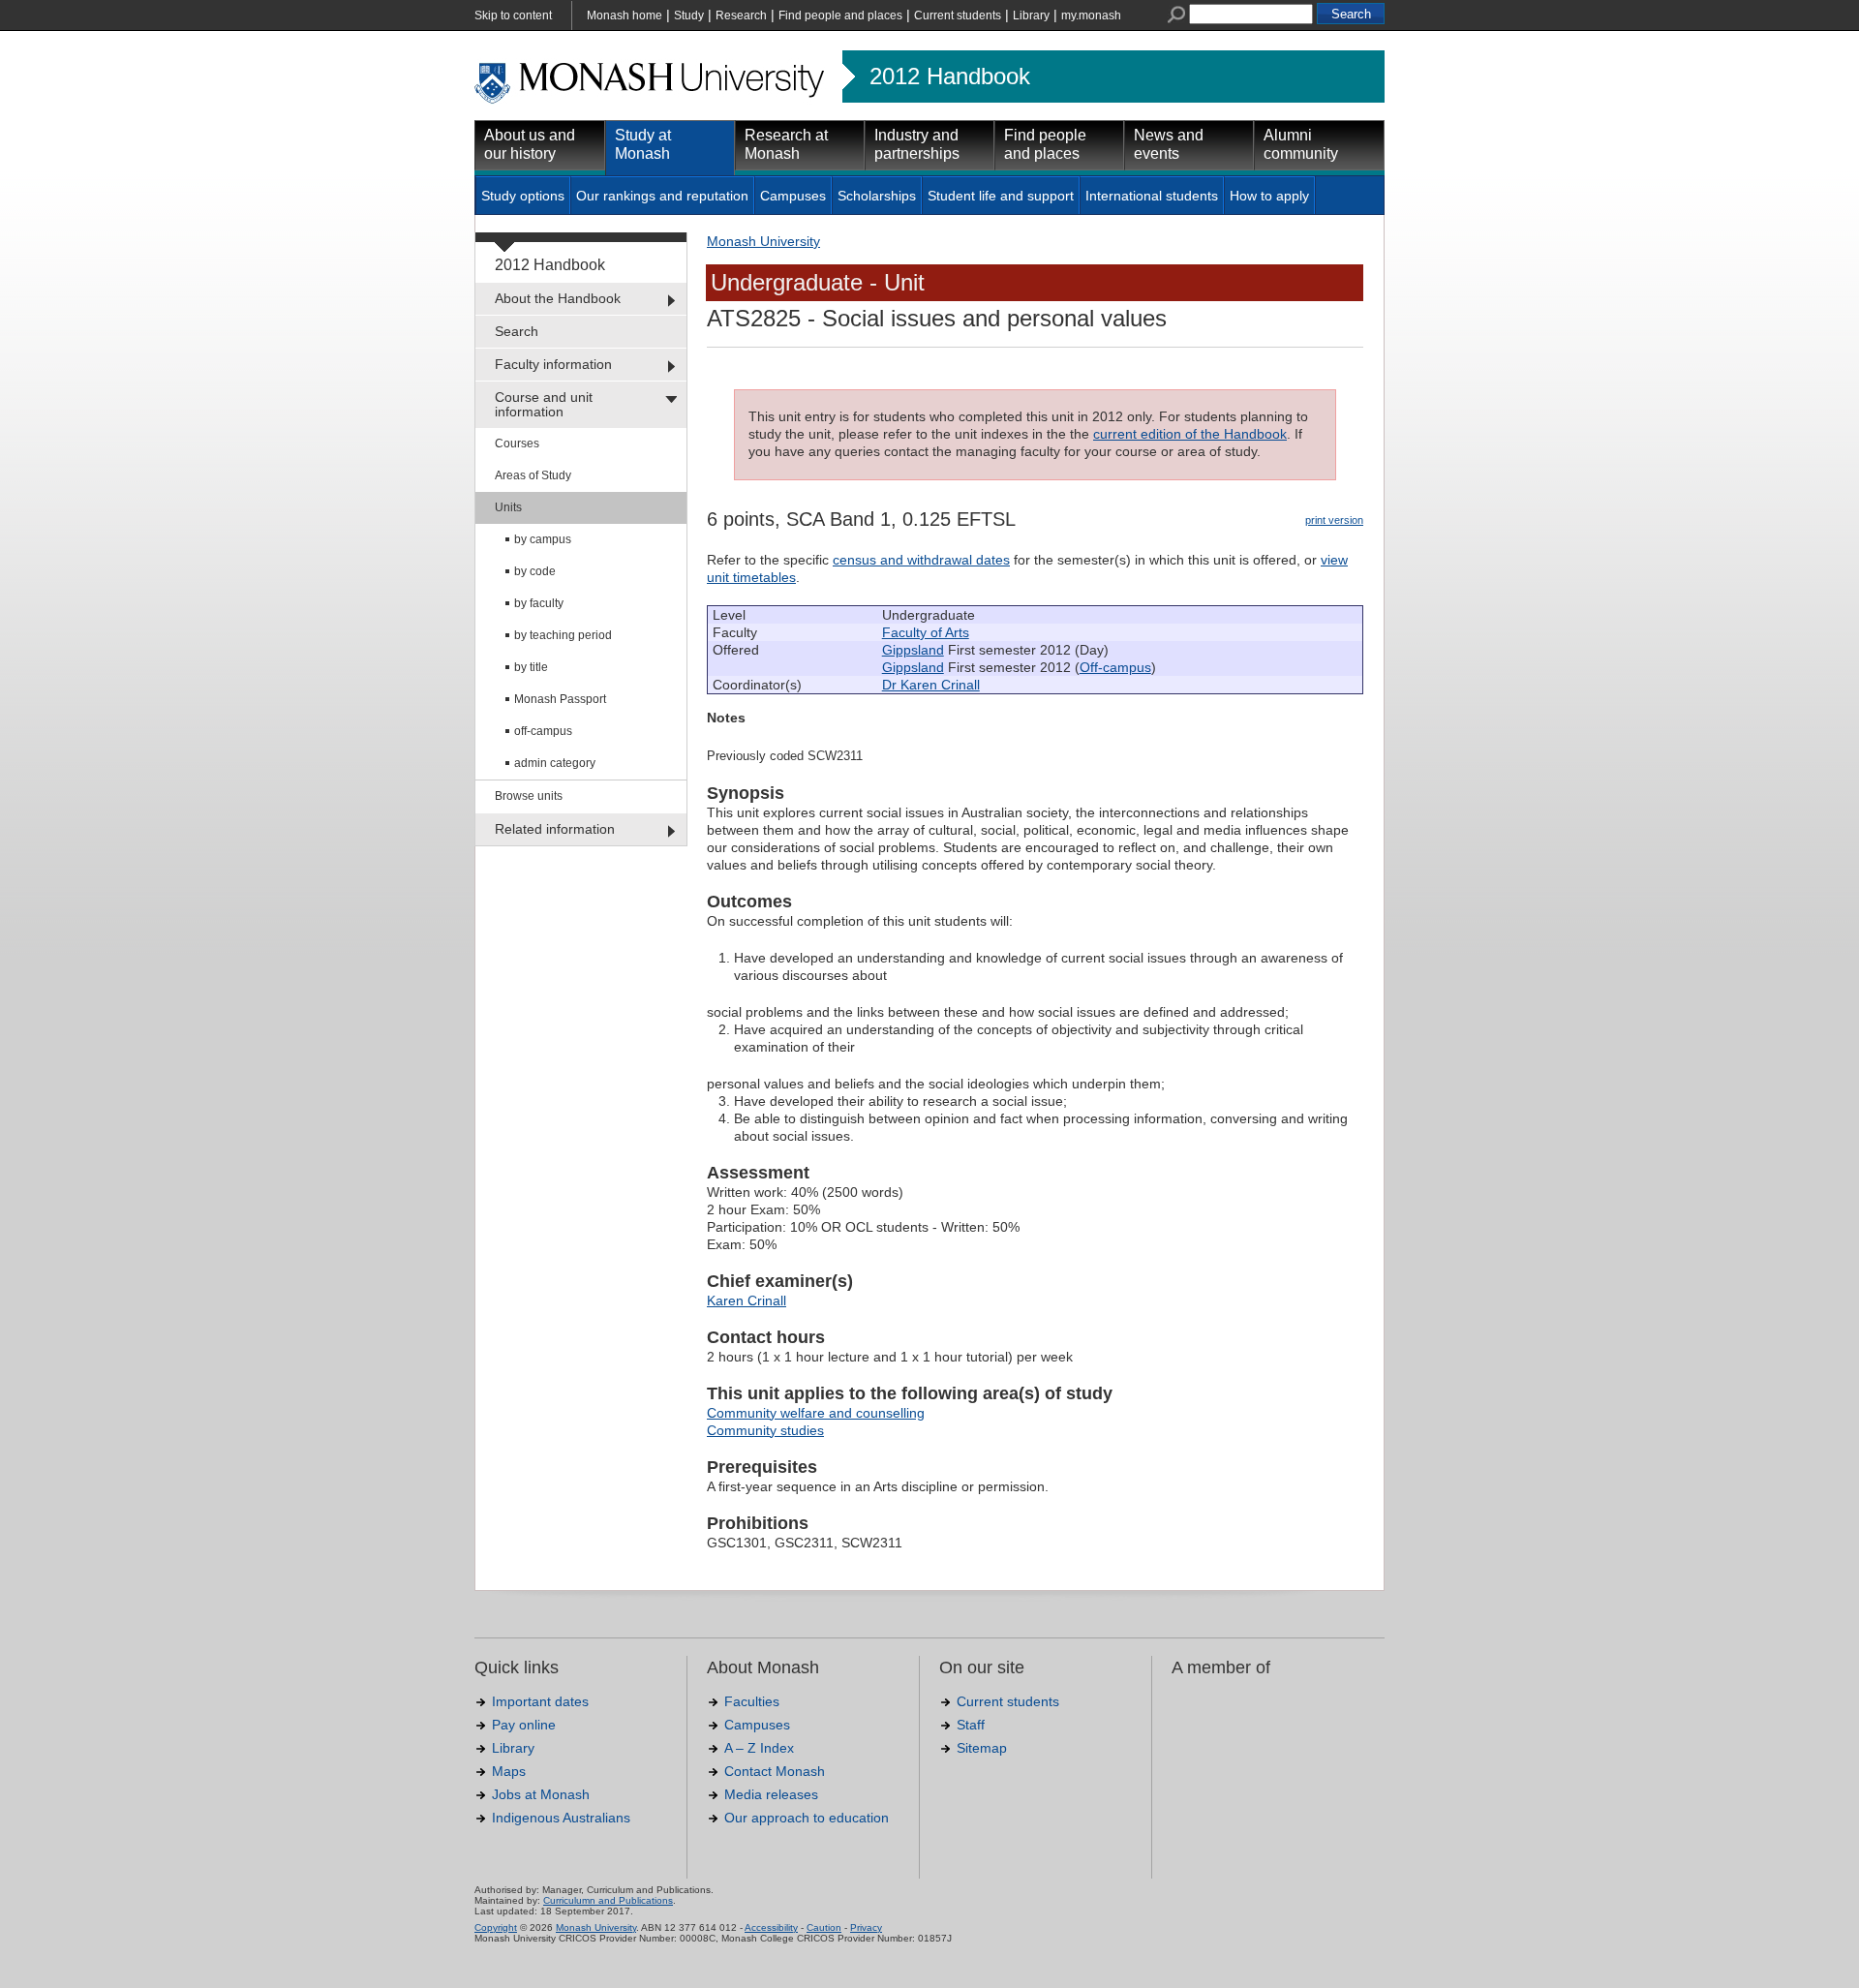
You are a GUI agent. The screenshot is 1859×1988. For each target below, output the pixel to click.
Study (689, 15)
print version (1334, 520)
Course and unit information (544, 404)
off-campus (543, 731)
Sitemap (982, 1748)
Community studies (765, 1430)
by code (535, 571)
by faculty (539, 603)
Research (741, 15)
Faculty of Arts (926, 632)
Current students (958, 15)
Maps (509, 1771)
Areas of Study (533, 475)
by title (531, 667)
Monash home (625, 15)
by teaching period (563, 635)
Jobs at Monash (541, 1794)
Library (1031, 15)
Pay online (524, 1725)
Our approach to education (807, 1818)
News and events (1169, 144)
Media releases (771, 1794)
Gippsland (913, 650)
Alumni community (1301, 144)
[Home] (651, 101)
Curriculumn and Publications (608, 1900)
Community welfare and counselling (816, 1413)
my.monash (1091, 15)
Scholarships (877, 196)
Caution (824, 1927)
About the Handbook (558, 298)
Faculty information (553, 364)
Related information (555, 829)
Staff (971, 1725)
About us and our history (530, 144)
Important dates (540, 1701)
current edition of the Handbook (1190, 434)
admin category (555, 763)
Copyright (496, 1927)
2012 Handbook (950, 76)
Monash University (763, 241)
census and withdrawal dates (921, 560)
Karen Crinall (747, 1300)
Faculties (752, 1701)
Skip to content (513, 15)
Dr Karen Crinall (931, 685)
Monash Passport (560, 699)
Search (517, 331)
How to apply (1269, 196)
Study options (523, 196)
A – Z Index (759, 1748)
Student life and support (1001, 196)
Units (508, 507)
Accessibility (771, 1927)
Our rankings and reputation (662, 196)
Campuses (793, 196)
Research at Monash (786, 144)
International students (1152, 196)
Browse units (529, 796)
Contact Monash (775, 1771)
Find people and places (840, 15)
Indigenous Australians (561, 1818)
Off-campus (1115, 667)
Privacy (866, 1927)
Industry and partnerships (917, 144)
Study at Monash (643, 144)
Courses (517, 443)
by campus (543, 539)
